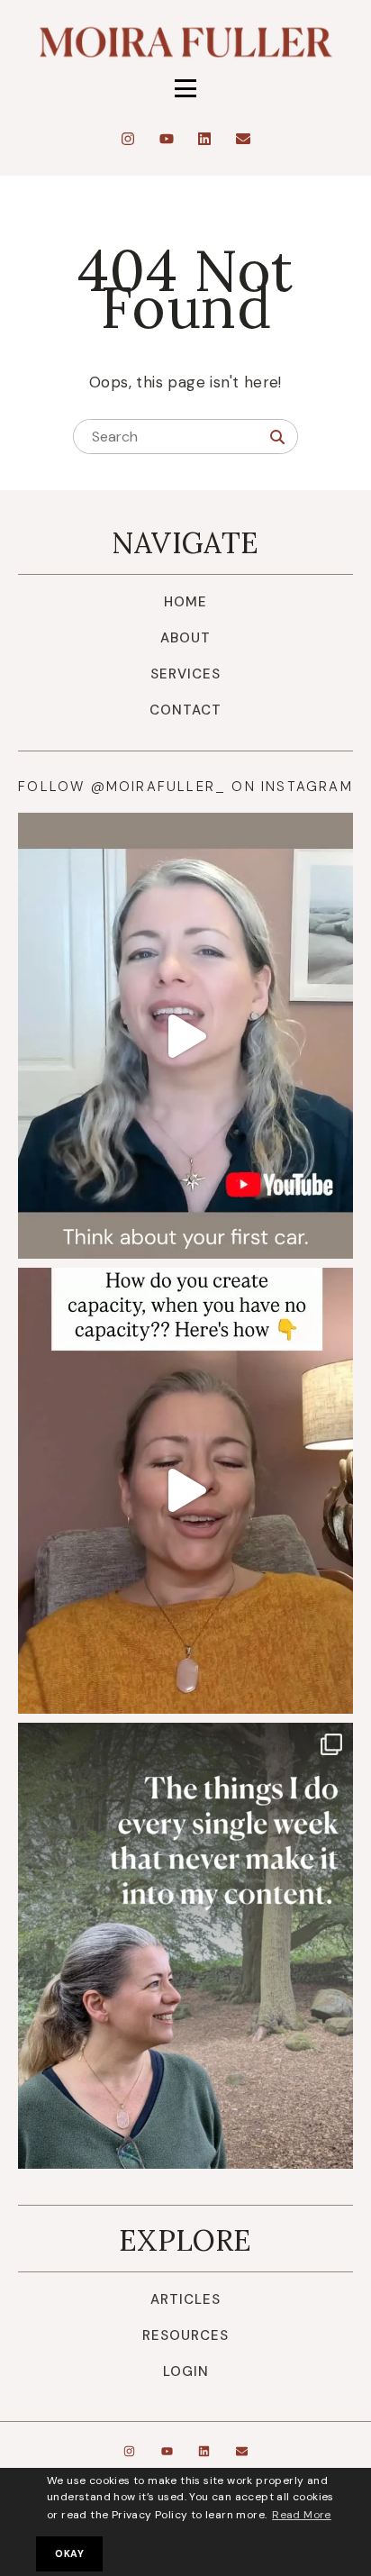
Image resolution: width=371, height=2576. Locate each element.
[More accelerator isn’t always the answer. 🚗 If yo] (185, 1036)
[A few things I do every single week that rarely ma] (185, 1946)
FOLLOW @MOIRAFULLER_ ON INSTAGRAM (185, 787)
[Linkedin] (204, 139)
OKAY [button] (69, 2553)
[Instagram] (128, 139)
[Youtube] (167, 139)
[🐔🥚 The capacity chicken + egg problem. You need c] (185, 1491)
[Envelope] (243, 139)
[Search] (277, 437)
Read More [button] (302, 2515)
